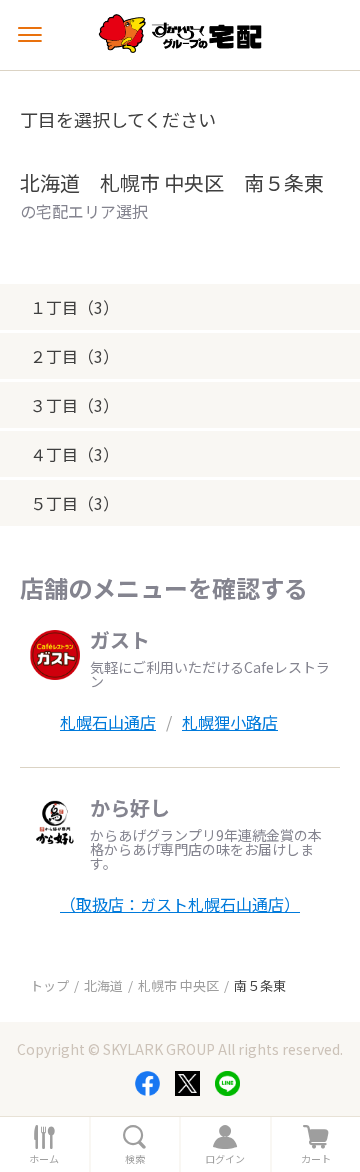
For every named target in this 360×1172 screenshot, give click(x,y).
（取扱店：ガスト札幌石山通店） (180, 904)
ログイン (225, 1159)
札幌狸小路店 (230, 722)
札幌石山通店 (108, 722)
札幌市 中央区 (178, 985)
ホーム (44, 1159)
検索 (135, 1159)
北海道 (103, 985)
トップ (49, 985)
